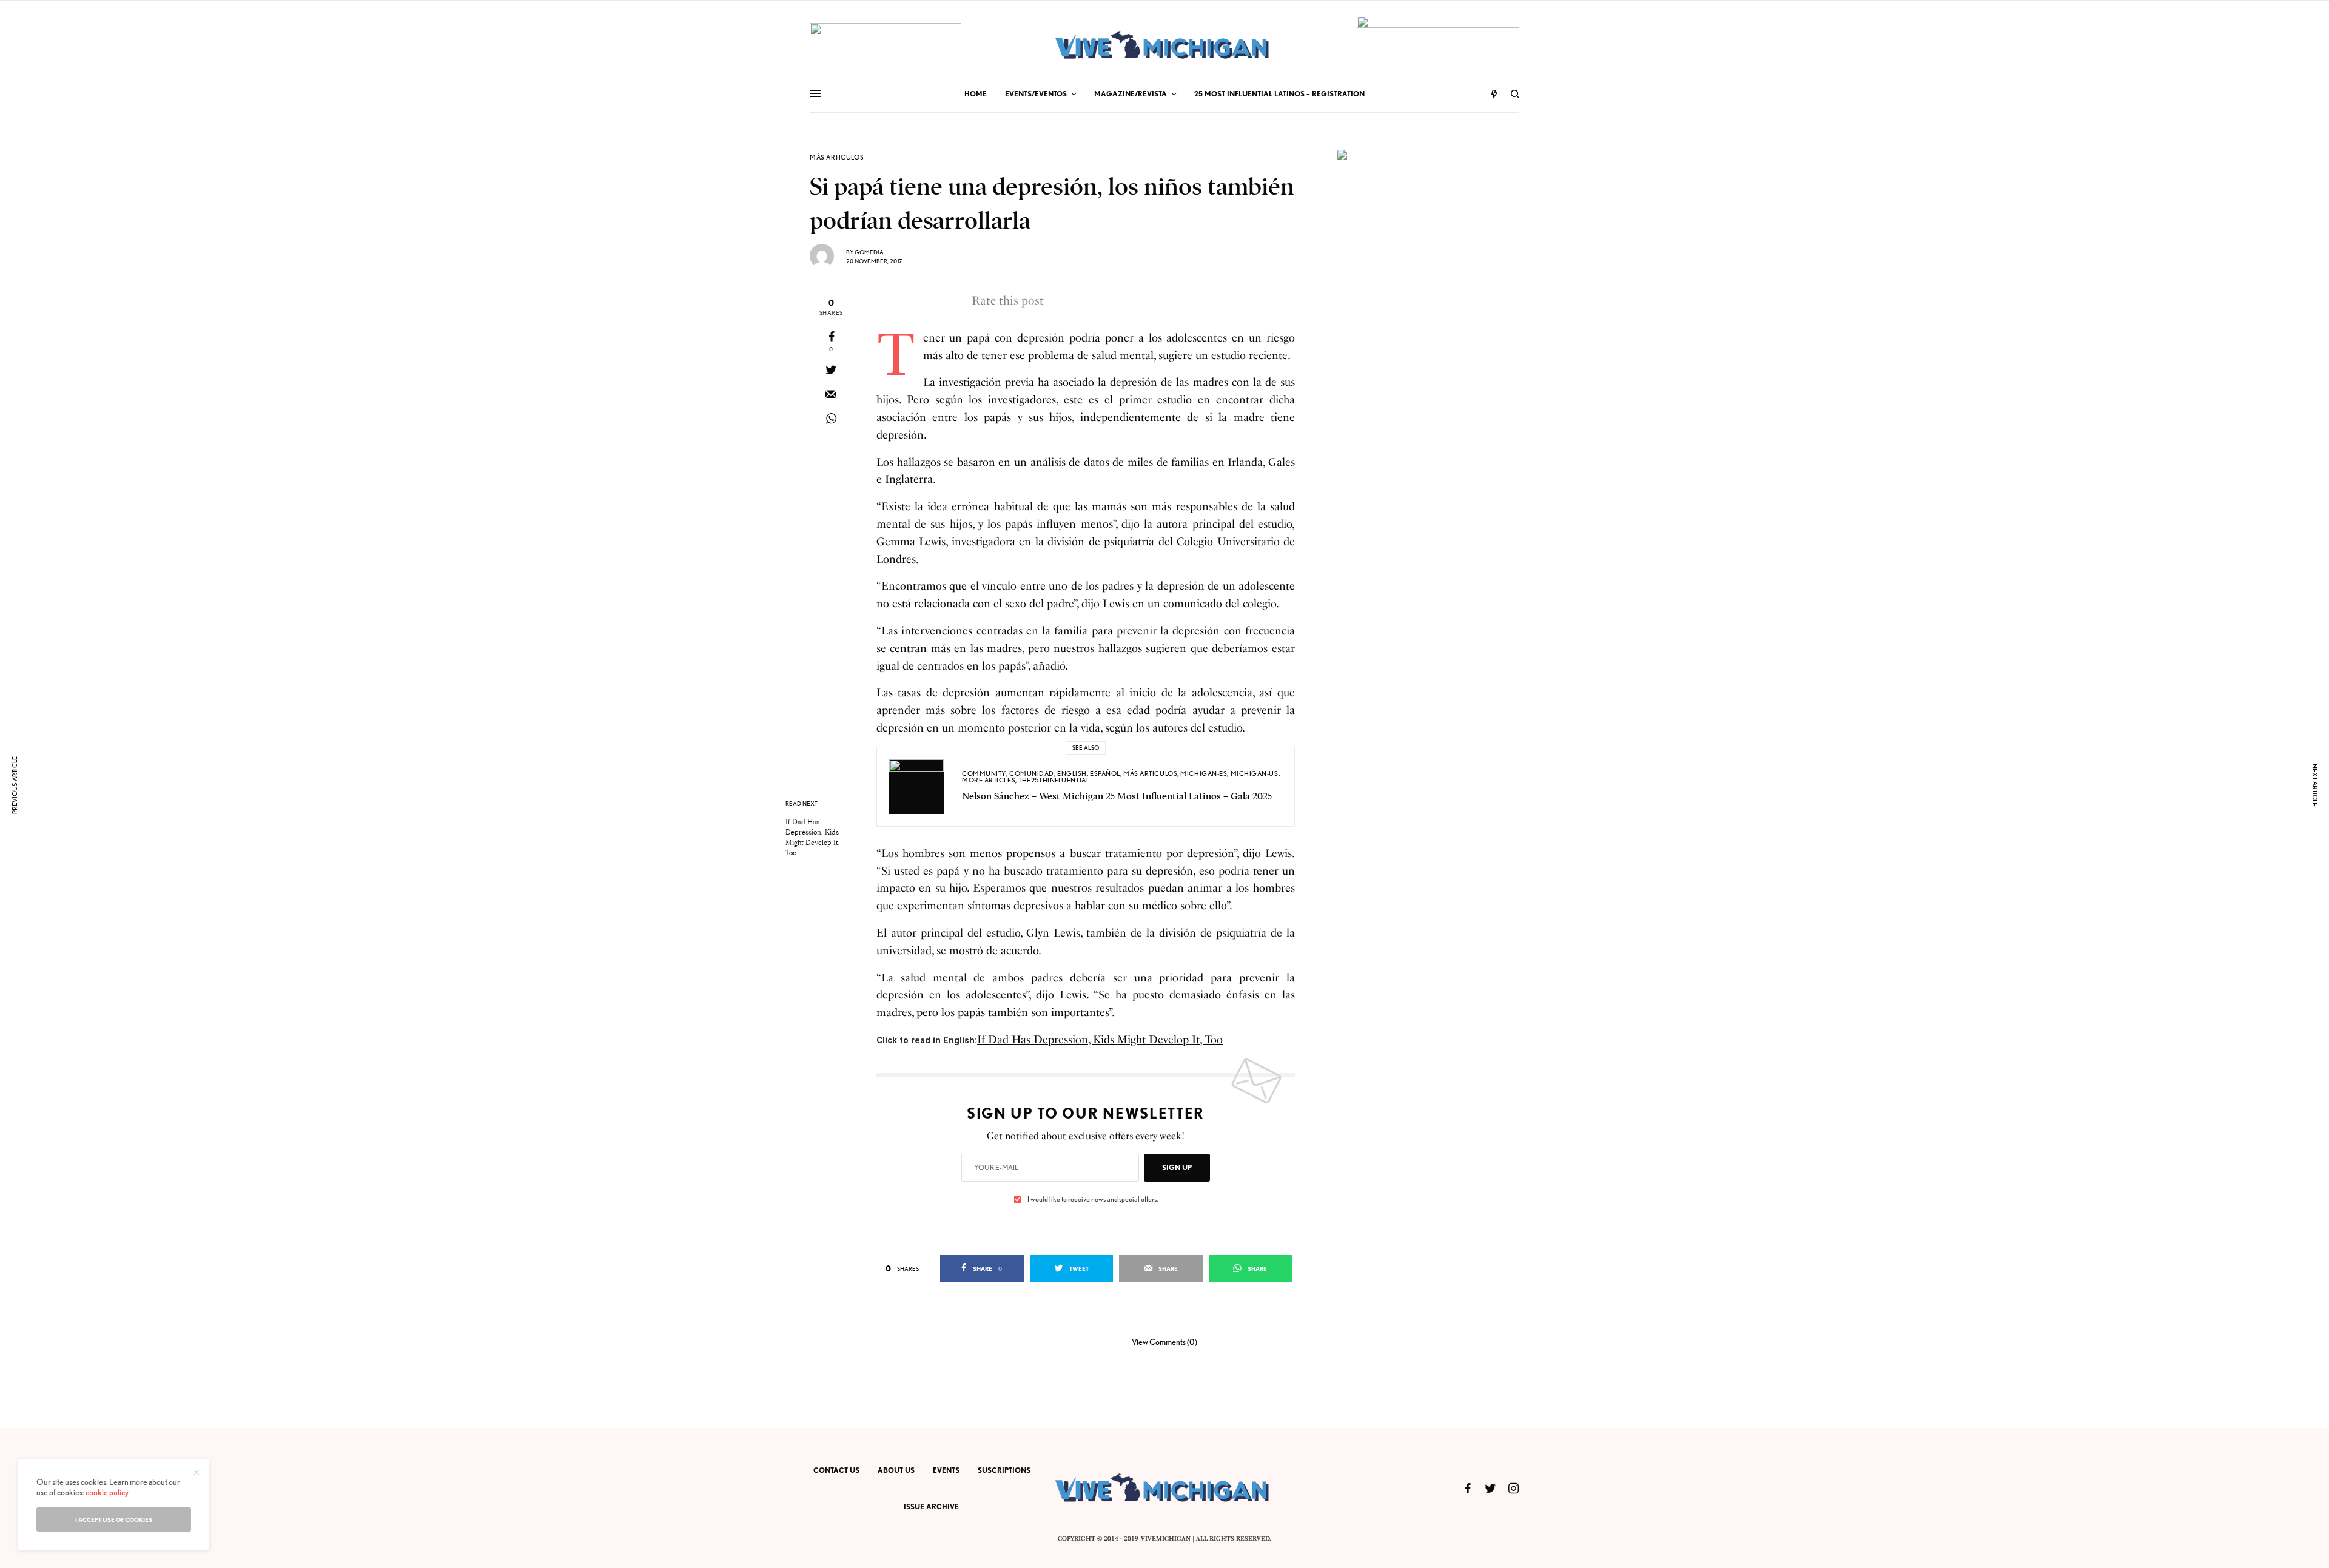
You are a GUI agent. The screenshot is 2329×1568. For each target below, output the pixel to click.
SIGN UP (1177, 1167)
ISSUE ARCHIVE (931, 1506)
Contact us (836, 1470)
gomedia (869, 252)
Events (946, 1470)
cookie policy (107, 1492)
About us (896, 1470)
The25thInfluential (1054, 780)
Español (1105, 773)
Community (984, 773)
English (1072, 773)
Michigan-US (1255, 773)
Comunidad (1032, 773)
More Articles (989, 780)
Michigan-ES (1204, 773)
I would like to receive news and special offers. (1093, 1199)
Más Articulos (837, 157)
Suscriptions (1004, 1470)
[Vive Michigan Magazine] (1164, 46)
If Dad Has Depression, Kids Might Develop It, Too (1100, 1040)
